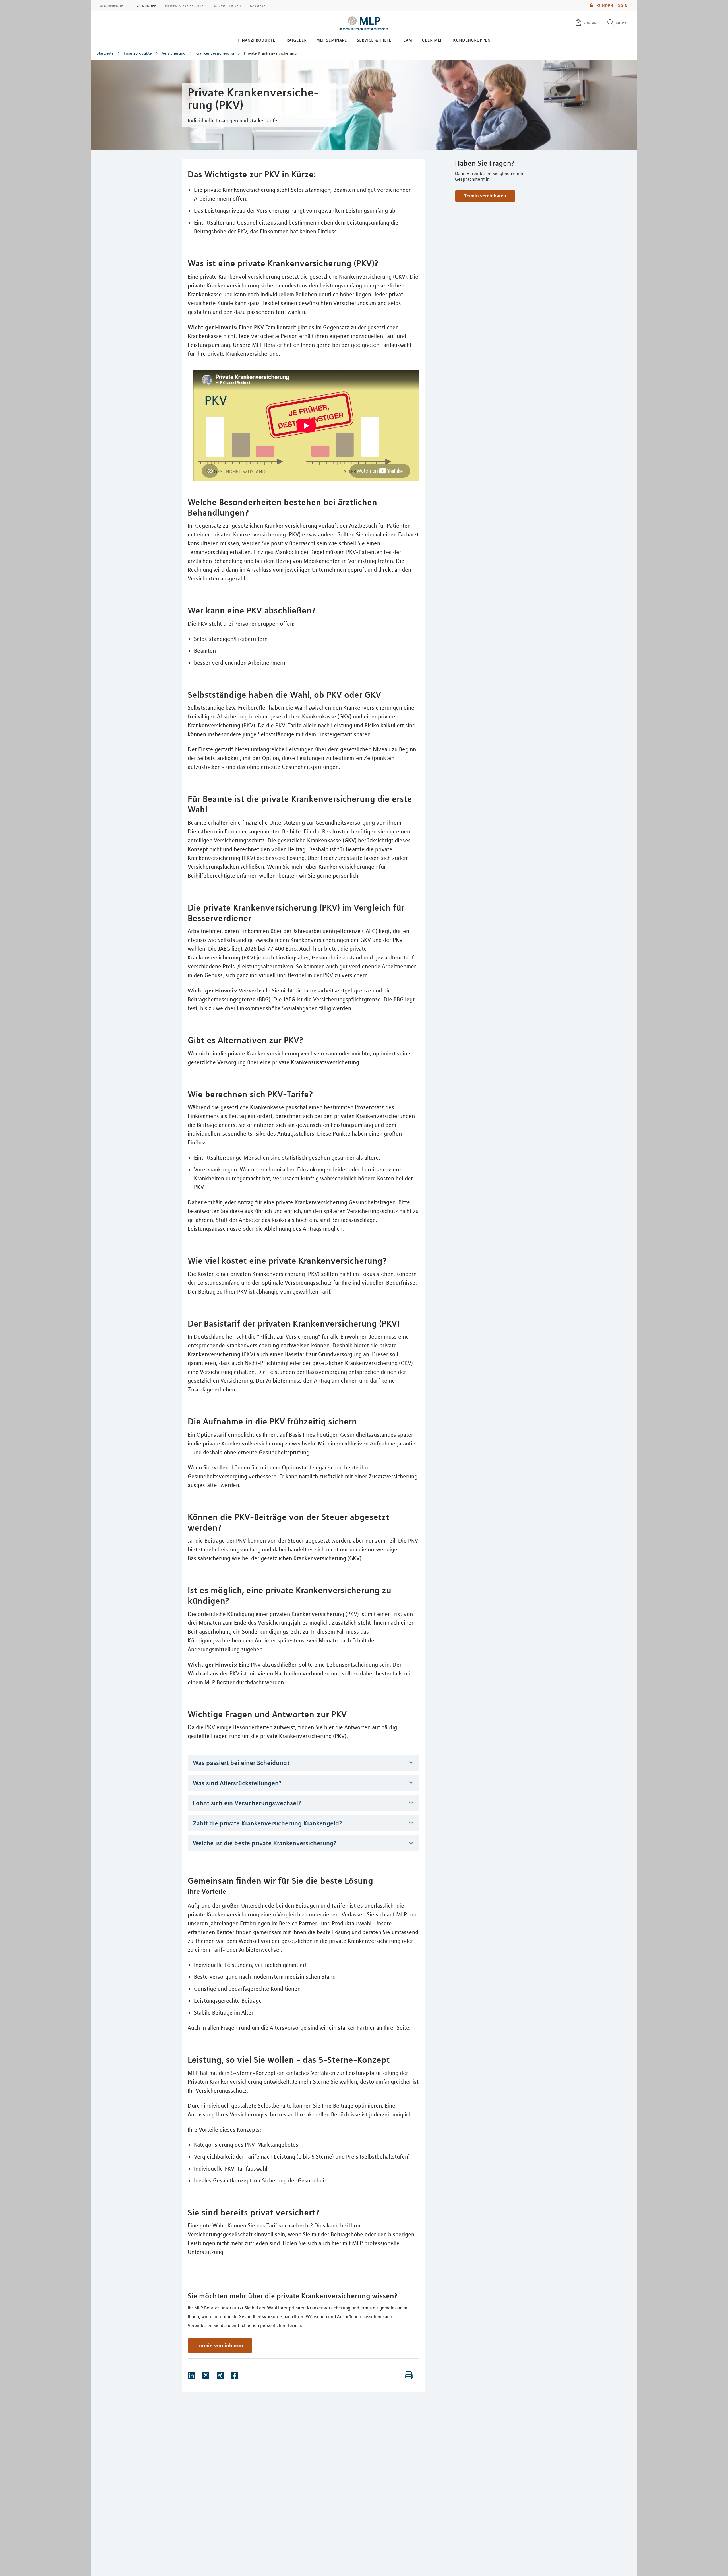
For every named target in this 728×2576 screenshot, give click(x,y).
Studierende (112, 5)
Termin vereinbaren (485, 196)
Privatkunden (144, 5)
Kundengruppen (472, 40)
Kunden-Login (612, 5)
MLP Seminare (332, 40)
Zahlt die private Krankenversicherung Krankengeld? (267, 1823)
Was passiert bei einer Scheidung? (241, 1763)
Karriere (258, 5)
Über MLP (432, 40)
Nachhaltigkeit (228, 5)
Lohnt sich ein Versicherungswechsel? (247, 1803)
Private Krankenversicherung (270, 53)
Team (407, 40)
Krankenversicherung (215, 53)
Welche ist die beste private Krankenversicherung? (265, 1843)
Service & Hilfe (374, 40)
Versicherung (174, 53)
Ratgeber (296, 40)
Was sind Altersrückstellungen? (237, 1783)
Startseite (105, 53)
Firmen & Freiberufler (185, 5)
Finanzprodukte (257, 40)
